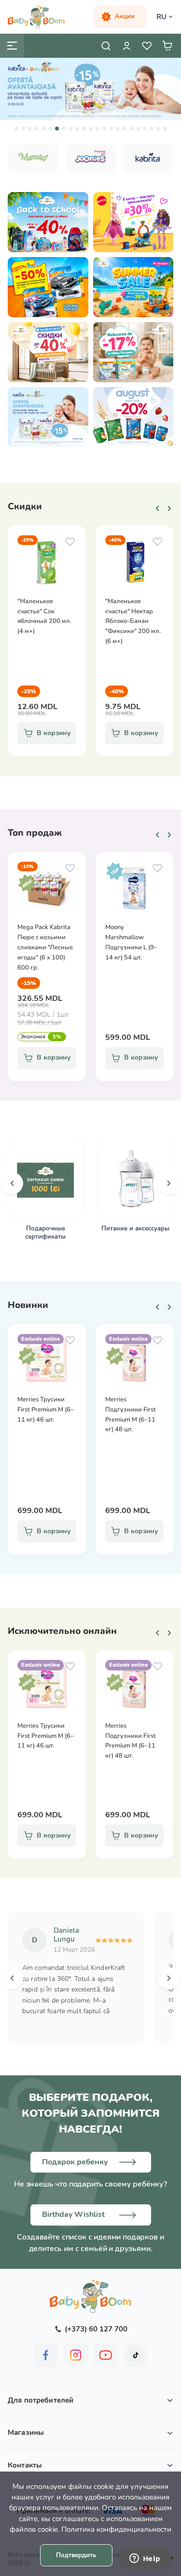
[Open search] (106, 46)
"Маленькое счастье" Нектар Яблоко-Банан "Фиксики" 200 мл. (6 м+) (133, 621)
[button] (16, 129)
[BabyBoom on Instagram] (76, 2355)
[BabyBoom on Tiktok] (136, 2355)
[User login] (126, 46)
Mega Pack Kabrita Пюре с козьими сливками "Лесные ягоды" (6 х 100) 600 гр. (45, 947)
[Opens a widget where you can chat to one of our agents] (145, 2559)
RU (161, 17)
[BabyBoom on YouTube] (106, 2355)
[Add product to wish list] (70, 542)
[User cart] (167, 46)
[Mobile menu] (12, 46)
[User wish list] (147, 46)
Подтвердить (76, 2555)
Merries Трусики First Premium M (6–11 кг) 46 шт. (46, 1410)
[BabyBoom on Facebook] (46, 2355)
